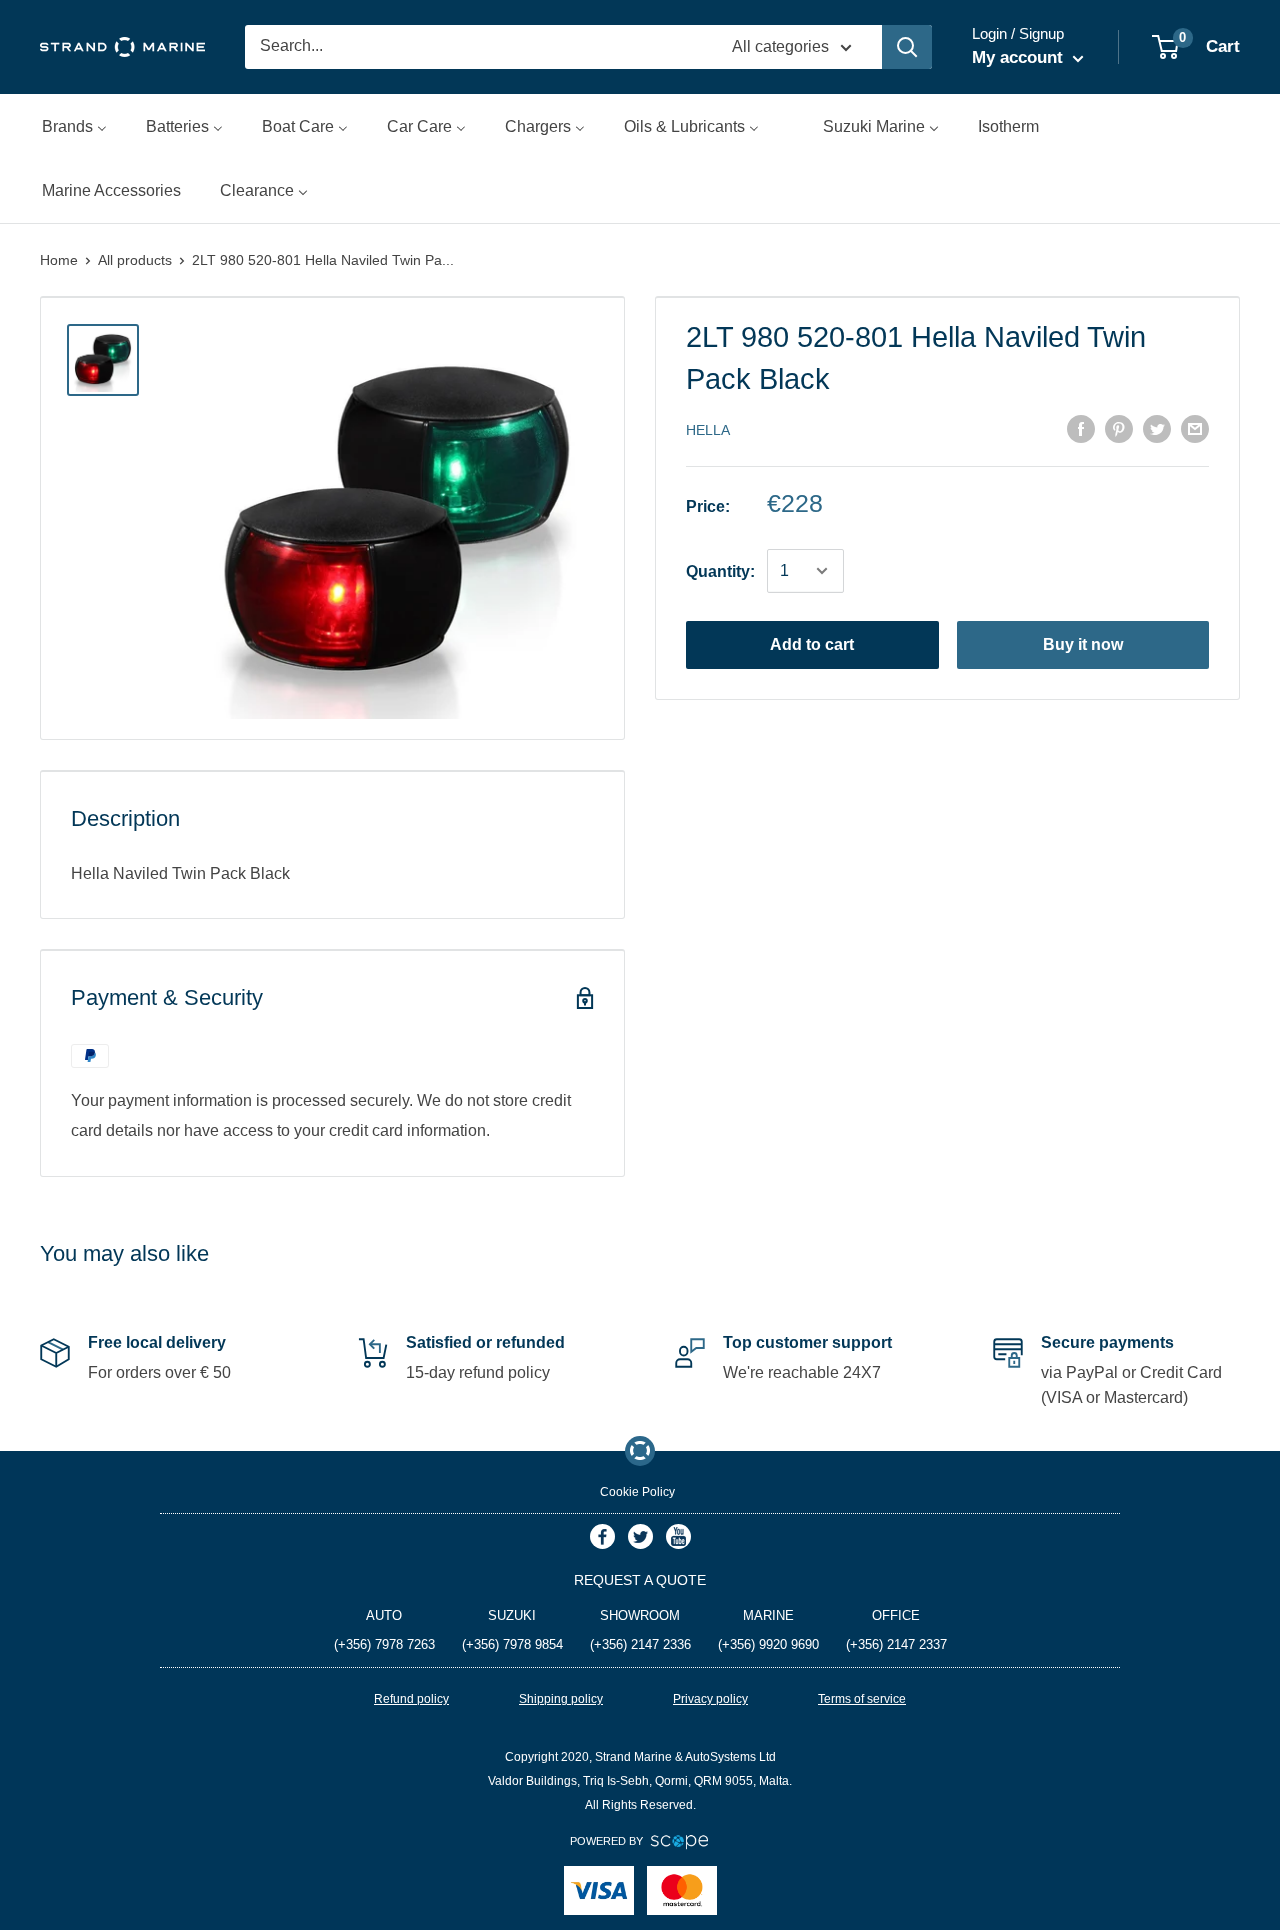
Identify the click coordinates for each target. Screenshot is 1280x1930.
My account (1020, 57)
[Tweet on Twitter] (1157, 429)
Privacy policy (710, 1699)
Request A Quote (640, 1580)
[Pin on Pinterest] (1119, 429)
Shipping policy (561, 1699)
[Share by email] (1195, 429)
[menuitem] (74, 126)
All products (135, 260)
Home (59, 260)
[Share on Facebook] (1081, 429)
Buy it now (1083, 644)
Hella (708, 430)
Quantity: (720, 571)
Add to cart (812, 644)
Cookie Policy (637, 1492)
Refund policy (411, 1699)
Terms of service (862, 1699)
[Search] (907, 47)
